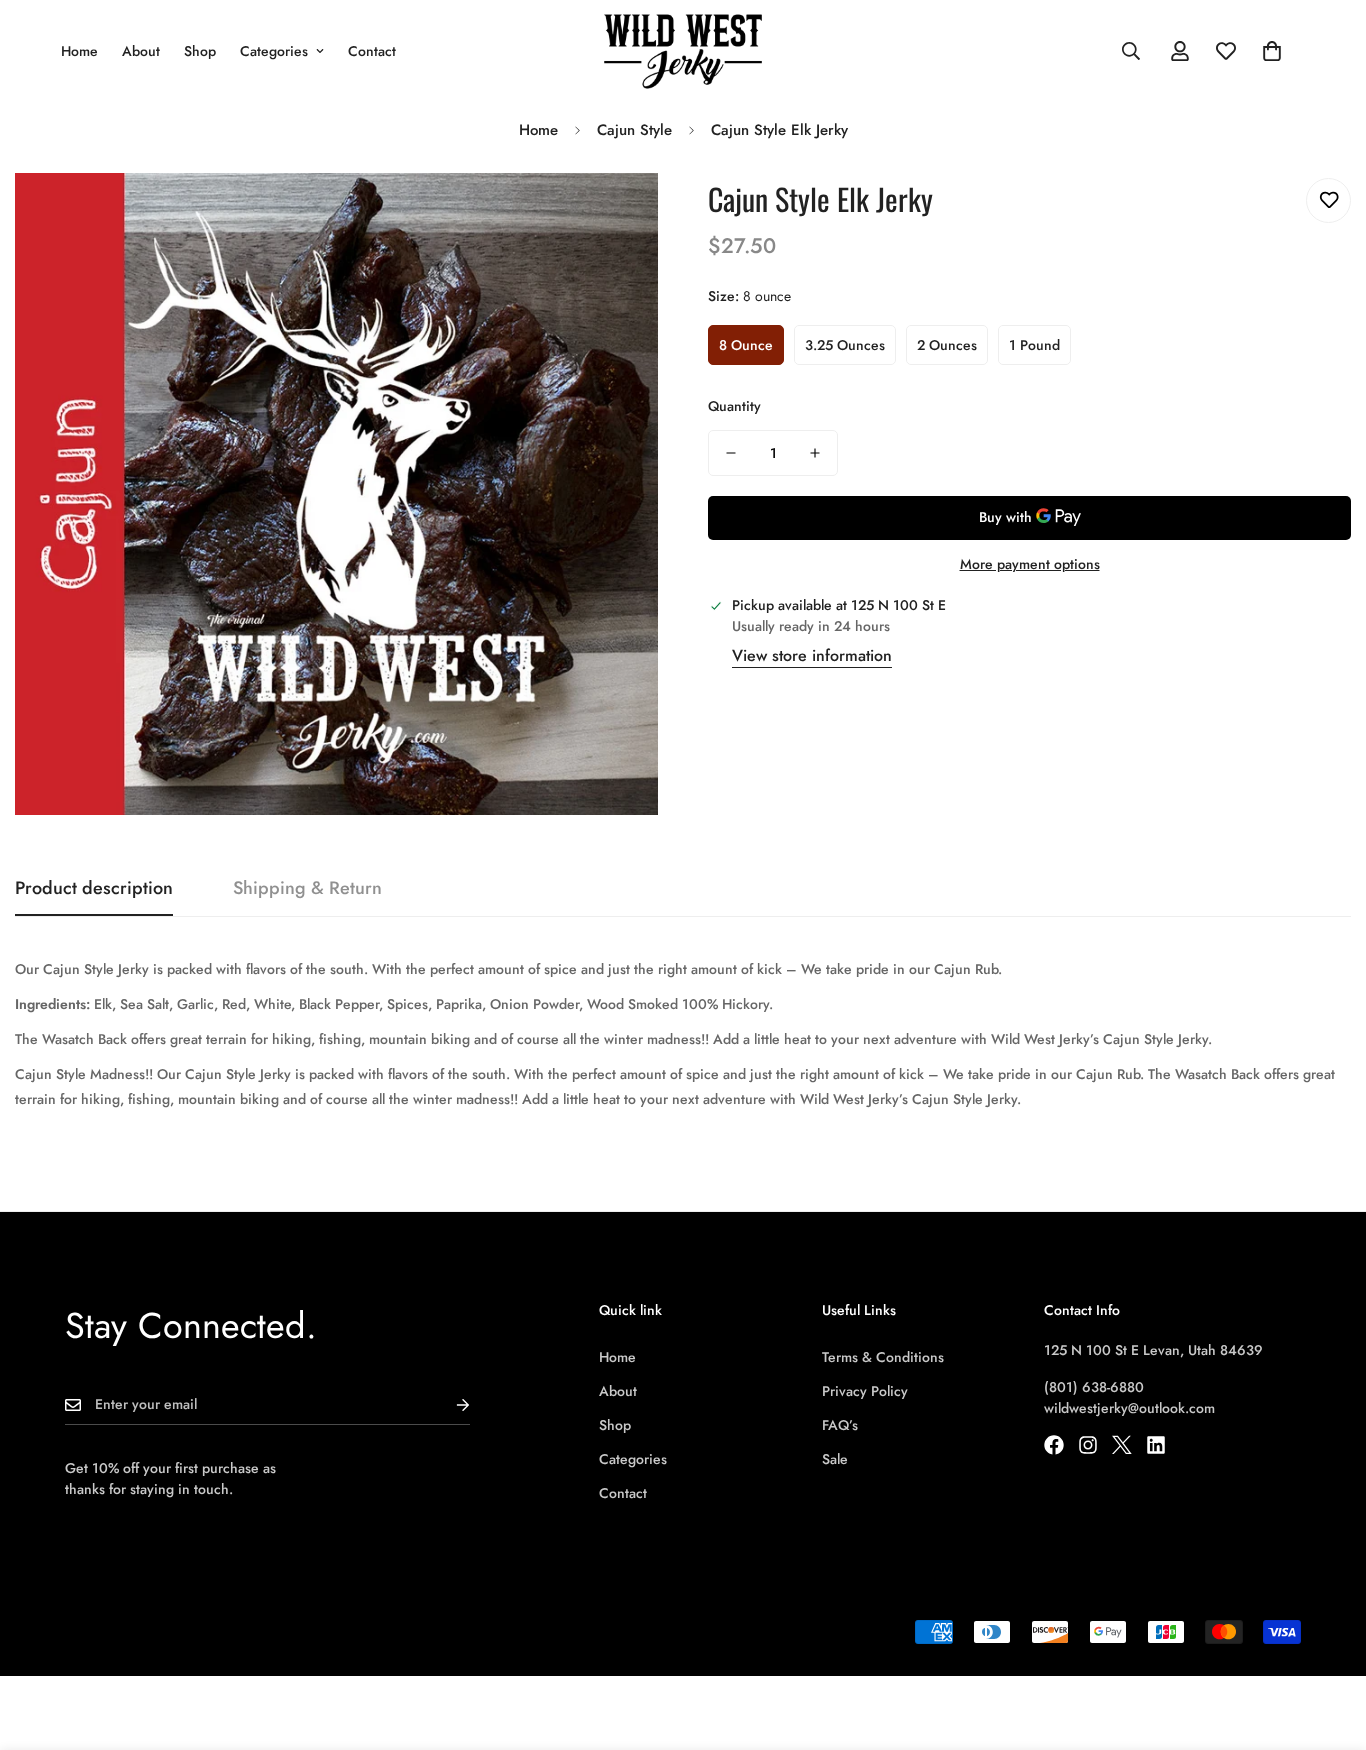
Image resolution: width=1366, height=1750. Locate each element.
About (141, 51)
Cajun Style (634, 130)
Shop (200, 51)
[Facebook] (1054, 1445)
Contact (372, 51)
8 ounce (746, 345)
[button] (1272, 51)
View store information (812, 655)
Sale (835, 1459)
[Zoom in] (615, 215)
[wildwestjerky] (683, 51)
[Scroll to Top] (1327, 1641)
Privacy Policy (865, 1391)
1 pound (1034, 345)
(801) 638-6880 (1094, 1387)
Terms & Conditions (883, 1357)
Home (79, 51)
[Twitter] (1122, 1445)
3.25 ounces (845, 345)
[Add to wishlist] (1328, 200)
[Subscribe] (447, 1404)
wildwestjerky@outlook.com (1129, 1408)
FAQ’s (840, 1425)
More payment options (1030, 564)
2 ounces (947, 345)
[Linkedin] (1156, 1445)
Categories (274, 51)
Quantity (734, 406)
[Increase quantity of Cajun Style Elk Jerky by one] (815, 453)
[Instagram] (1088, 1445)
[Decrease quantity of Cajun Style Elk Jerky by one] (731, 453)
